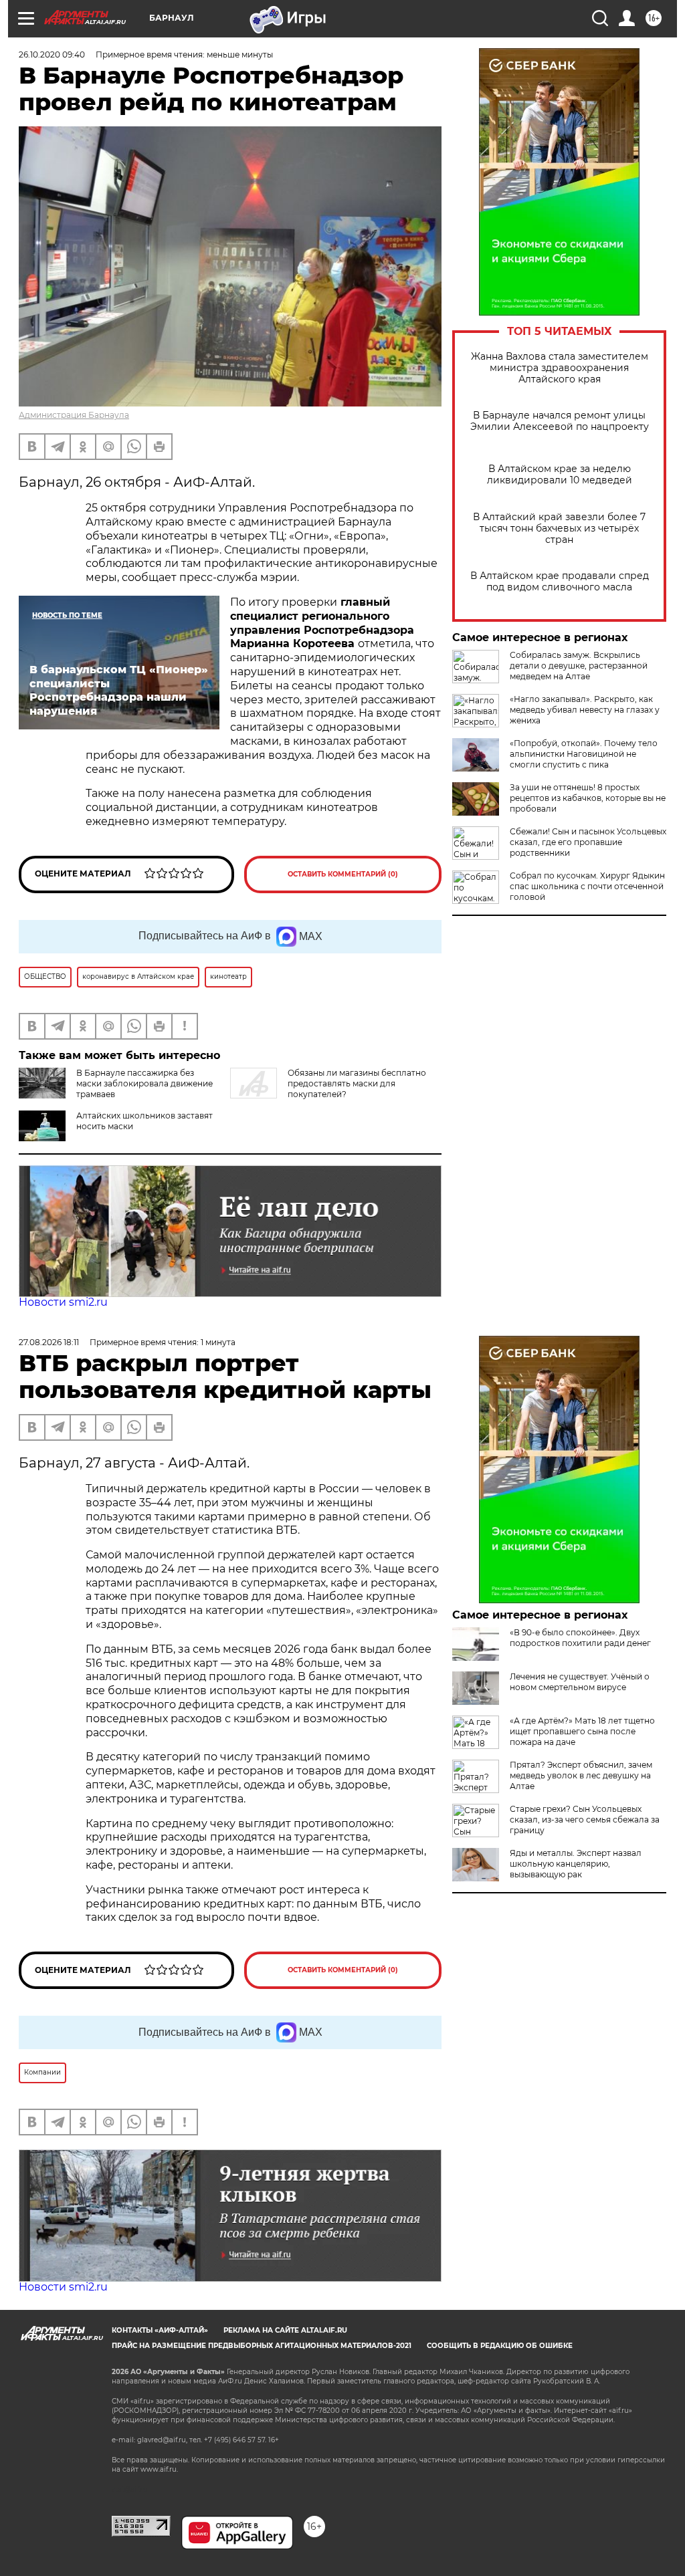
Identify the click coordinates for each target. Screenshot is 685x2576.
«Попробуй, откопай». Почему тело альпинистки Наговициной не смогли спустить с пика (584, 754)
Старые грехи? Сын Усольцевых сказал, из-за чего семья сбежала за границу (585, 1820)
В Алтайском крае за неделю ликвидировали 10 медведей (560, 475)
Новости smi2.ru (63, 1302)
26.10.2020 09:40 (52, 54)
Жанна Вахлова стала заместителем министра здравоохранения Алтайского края (560, 368)
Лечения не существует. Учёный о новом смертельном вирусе (580, 1682)
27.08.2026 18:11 (49, 1342)
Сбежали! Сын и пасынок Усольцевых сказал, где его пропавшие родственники (588, 842)
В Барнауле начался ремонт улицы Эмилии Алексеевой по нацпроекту (560, 421)
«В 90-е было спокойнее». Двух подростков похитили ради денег (580, 1638)
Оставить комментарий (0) (343, 874)
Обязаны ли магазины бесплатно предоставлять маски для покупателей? (357, 1083)
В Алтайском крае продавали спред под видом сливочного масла (560, 582)
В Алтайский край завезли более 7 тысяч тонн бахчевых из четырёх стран (559, 529)
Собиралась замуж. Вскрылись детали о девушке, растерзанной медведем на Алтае (579, 666)
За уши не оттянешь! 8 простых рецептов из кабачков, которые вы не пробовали (588, 798)
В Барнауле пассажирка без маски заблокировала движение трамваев (144, 1083)
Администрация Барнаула (74, 415)
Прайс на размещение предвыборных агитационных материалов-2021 (262, 2346)
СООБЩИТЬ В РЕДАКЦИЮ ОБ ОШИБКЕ (500, 2346)
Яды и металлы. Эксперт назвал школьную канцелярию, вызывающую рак (576, 1864)
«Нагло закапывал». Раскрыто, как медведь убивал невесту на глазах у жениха (585, 710)
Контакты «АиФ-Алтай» (160, 2330)
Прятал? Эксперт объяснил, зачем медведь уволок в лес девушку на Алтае (581, 1775)
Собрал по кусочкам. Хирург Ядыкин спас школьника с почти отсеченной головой (587, 886)
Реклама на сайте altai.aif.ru (285, 2330)
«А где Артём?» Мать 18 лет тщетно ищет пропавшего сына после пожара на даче (582, 1731)
